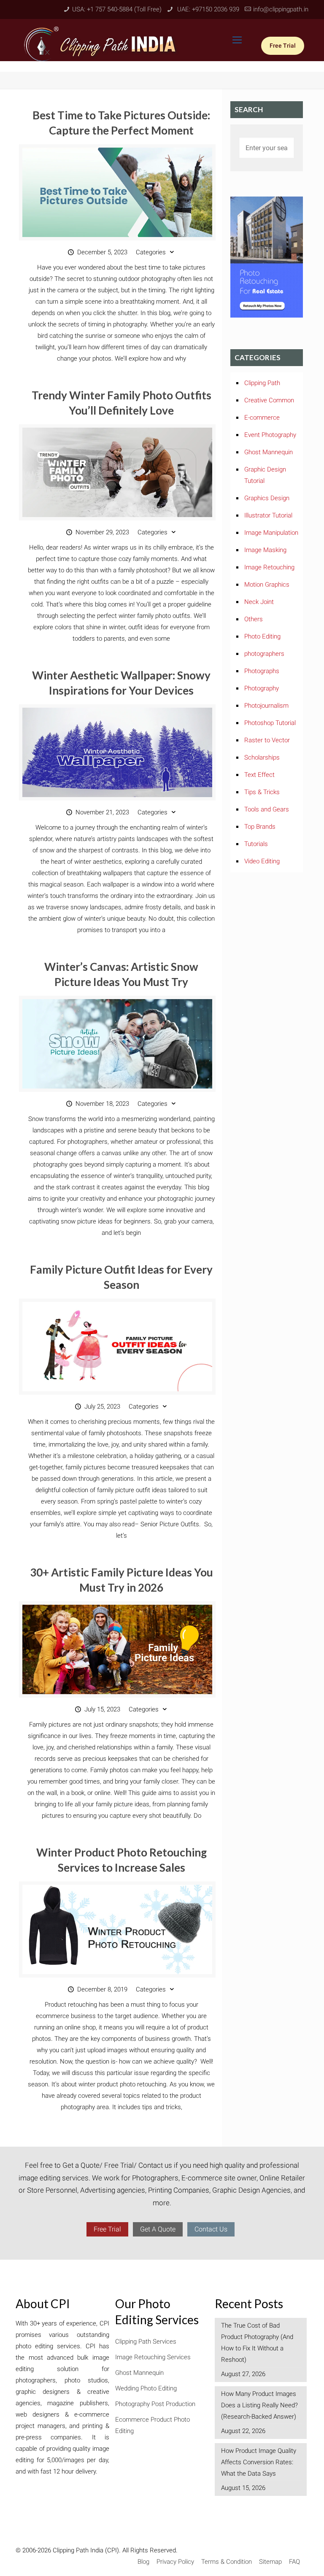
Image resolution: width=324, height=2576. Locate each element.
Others (254, 619)
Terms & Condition (227, 2562)
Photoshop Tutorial (270, 723)
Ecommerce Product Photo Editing (153, 2425)
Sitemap (270, 2562)
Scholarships (262, 757)
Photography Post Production (155, 2404)
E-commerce (262, 418)
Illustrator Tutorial (268, 515)
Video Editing (262, 861)
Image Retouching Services (153, 2357)
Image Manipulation (271, 533)
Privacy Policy (175, 2562)
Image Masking (265, 550)
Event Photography (270, 435)
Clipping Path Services (146, 2342)
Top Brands (260, 827)
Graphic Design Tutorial (265, 475)
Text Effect (259, 775)
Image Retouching (269, 567)
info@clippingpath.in (281, 9)
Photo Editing (262, 636)
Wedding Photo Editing (146, 2388)
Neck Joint (259, 602)
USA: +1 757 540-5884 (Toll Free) (117, 9)
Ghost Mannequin (269, 452)
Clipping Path (262, 383)
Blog (143, 2562)
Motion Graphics (267, 585)
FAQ (294, 2562)
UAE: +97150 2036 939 (207, 9)
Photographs (262, 671)
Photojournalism (266, 706)
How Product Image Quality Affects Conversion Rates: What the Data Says (259, 2462)
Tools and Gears (267, 809)
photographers (264, 654)
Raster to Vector (267, 740)
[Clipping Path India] (102, 43)
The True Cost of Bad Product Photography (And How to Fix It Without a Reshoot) (257, 2343)
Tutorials (256, 844)
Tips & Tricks (262, 792)
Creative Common (269, 400)
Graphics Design (267, 498)
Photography (262, 688)
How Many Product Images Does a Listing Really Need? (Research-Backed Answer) (259, 2405)
